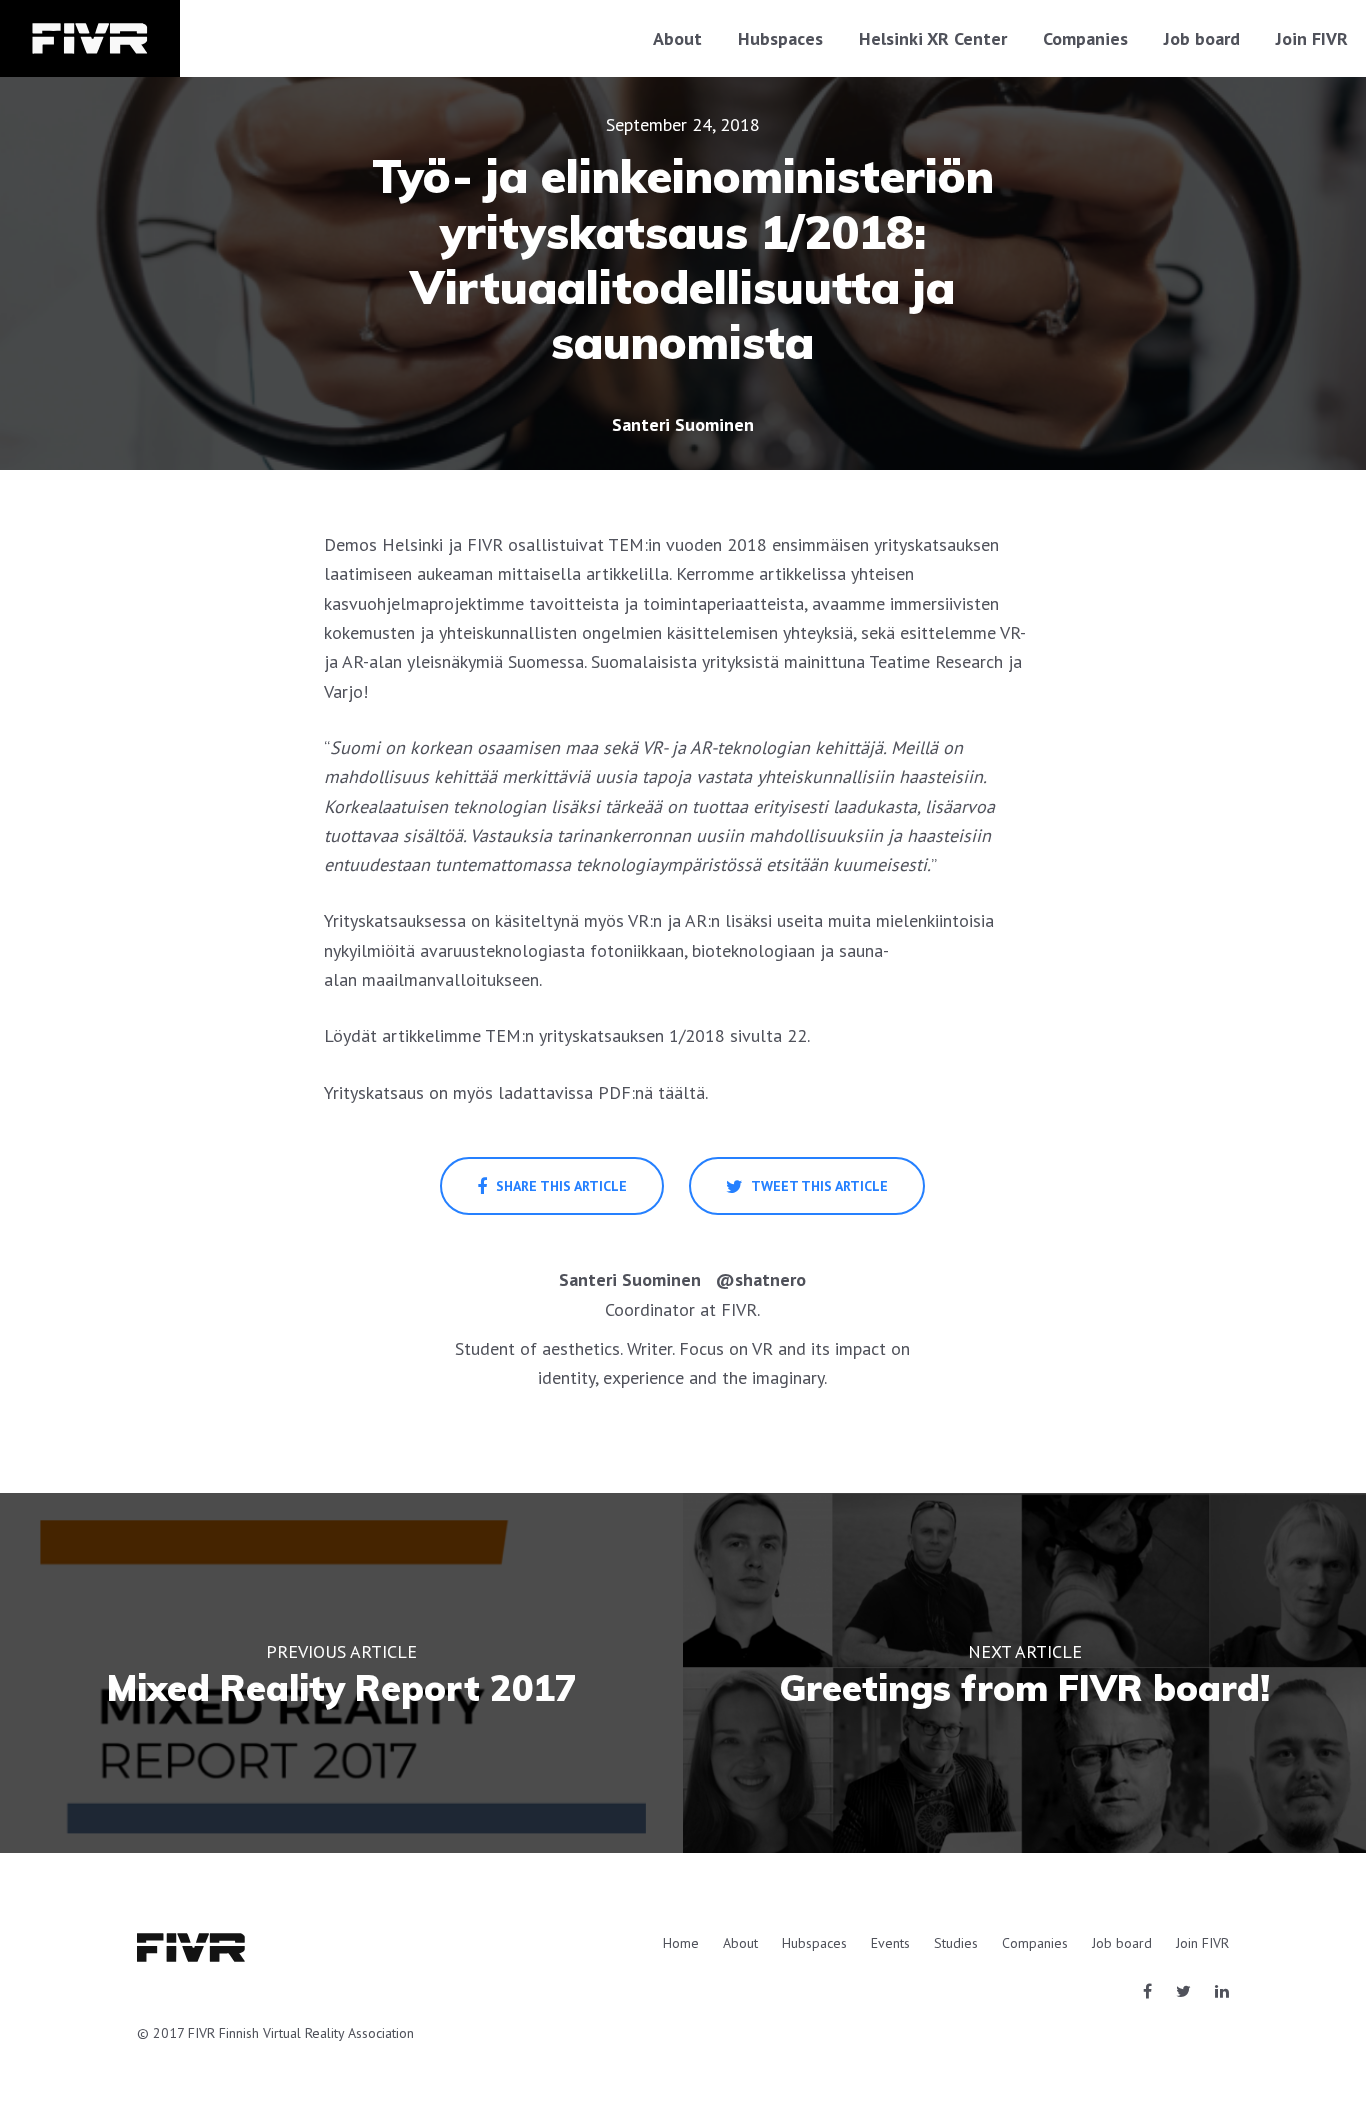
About (677, 38)
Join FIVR (1312, 38)
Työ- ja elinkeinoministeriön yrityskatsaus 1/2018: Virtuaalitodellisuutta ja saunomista (683, 260)
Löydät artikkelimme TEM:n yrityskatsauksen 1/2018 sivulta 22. (567, 1035)
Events (890, 1943)
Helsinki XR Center (933, 38)
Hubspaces (780, 38)
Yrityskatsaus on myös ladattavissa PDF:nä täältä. (516, 1092)
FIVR (90, 38)
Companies (1085, 38)
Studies (956, 1943)
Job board (1202, 38)
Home (681, 1943)
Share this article (559, 1186)
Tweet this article (818, 1186)
